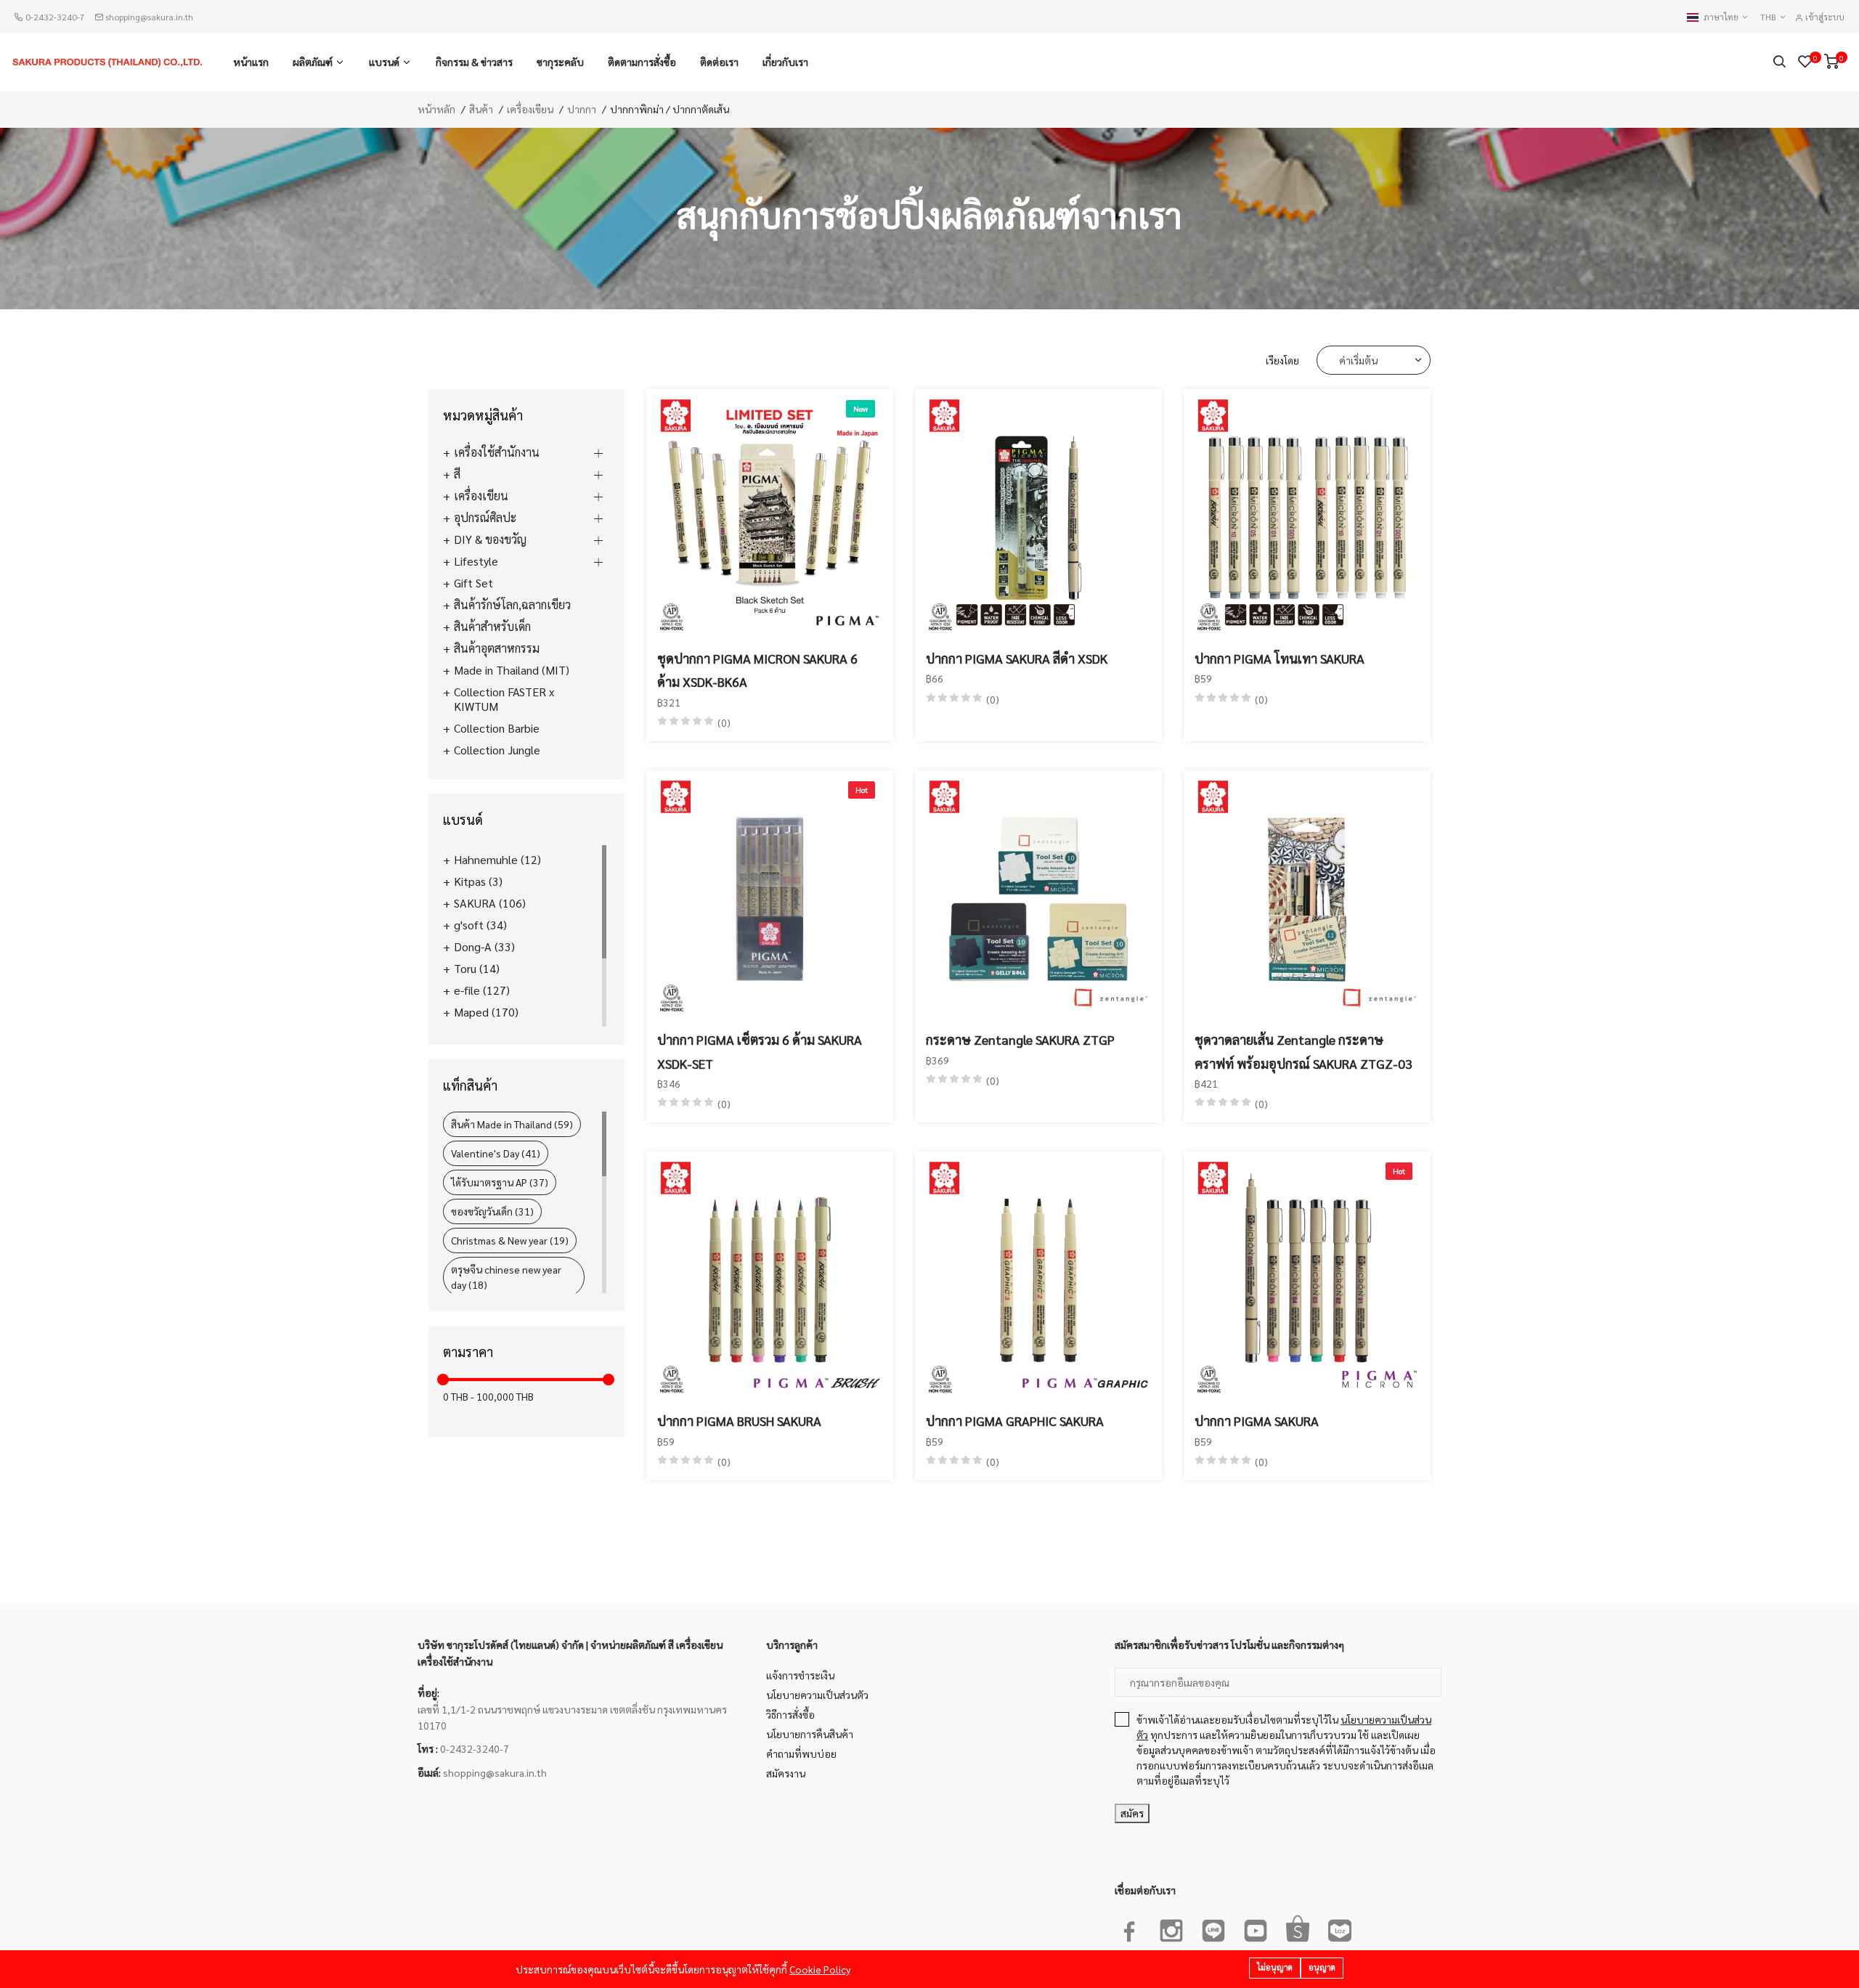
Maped (486, 1012)
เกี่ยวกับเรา (785, 62)
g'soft (480, 925)
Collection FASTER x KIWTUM (504, 699)
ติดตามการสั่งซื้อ (642, 62)
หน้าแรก (251, 62)
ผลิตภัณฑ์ (313, 62)
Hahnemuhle (497, 860)
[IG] (1171, 1928)
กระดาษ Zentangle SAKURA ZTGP (1020, 1039)
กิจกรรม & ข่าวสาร (474, 62)
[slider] (443, 1380)
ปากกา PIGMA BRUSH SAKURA (739, 1421)
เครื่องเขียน (530, 109)
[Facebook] (1129, 1928)
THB (1769, 17)
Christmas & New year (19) (510, 1240)
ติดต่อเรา (719, 62)
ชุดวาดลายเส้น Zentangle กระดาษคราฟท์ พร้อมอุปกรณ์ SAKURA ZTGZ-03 (1303, 1051)
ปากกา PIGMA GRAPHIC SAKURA (1015, 1421)
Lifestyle (476, 561)
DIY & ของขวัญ (490, 539)
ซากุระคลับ (560, 62)
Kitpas (478, 881)
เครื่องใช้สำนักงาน (497, 452)
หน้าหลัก (436, 109)
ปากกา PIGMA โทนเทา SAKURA (1280, 658)
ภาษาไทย (1722, 17)
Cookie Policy (820, 1969)
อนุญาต (1322, 1967)
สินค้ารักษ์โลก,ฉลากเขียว (512, 605)
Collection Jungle (497, 750)
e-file (482, 990)
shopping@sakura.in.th (149, 17)
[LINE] (1213, 1928)
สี (457, 474)
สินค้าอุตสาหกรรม (497, 648)
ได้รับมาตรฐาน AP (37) (500, 1182)
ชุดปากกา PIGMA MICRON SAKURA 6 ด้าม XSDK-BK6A (757, 670)
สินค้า (481, 109)
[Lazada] (1340, 1928)
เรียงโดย (1282, 360)
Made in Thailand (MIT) (512, 670)
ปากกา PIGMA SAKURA (1257, 1421)
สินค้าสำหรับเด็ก (492, 627)
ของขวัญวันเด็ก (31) (492, 1211)
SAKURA (490, 903)
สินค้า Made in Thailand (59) (512, 1124)
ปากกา (582, 109)
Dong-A (484, 947)
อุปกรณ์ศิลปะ (485, 518)
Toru (477, 969)
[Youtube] (1256, 1928)
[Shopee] (1298, 1928)
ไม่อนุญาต (1275, 1967)
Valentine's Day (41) (496, 1153)
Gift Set (473, 583)
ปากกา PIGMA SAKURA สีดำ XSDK (1017, 658)
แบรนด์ (384, 62)
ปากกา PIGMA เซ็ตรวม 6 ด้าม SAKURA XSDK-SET (760, 1051)
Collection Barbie (497, 728)
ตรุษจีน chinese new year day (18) (506, 1277)
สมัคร (1132, 1813)
